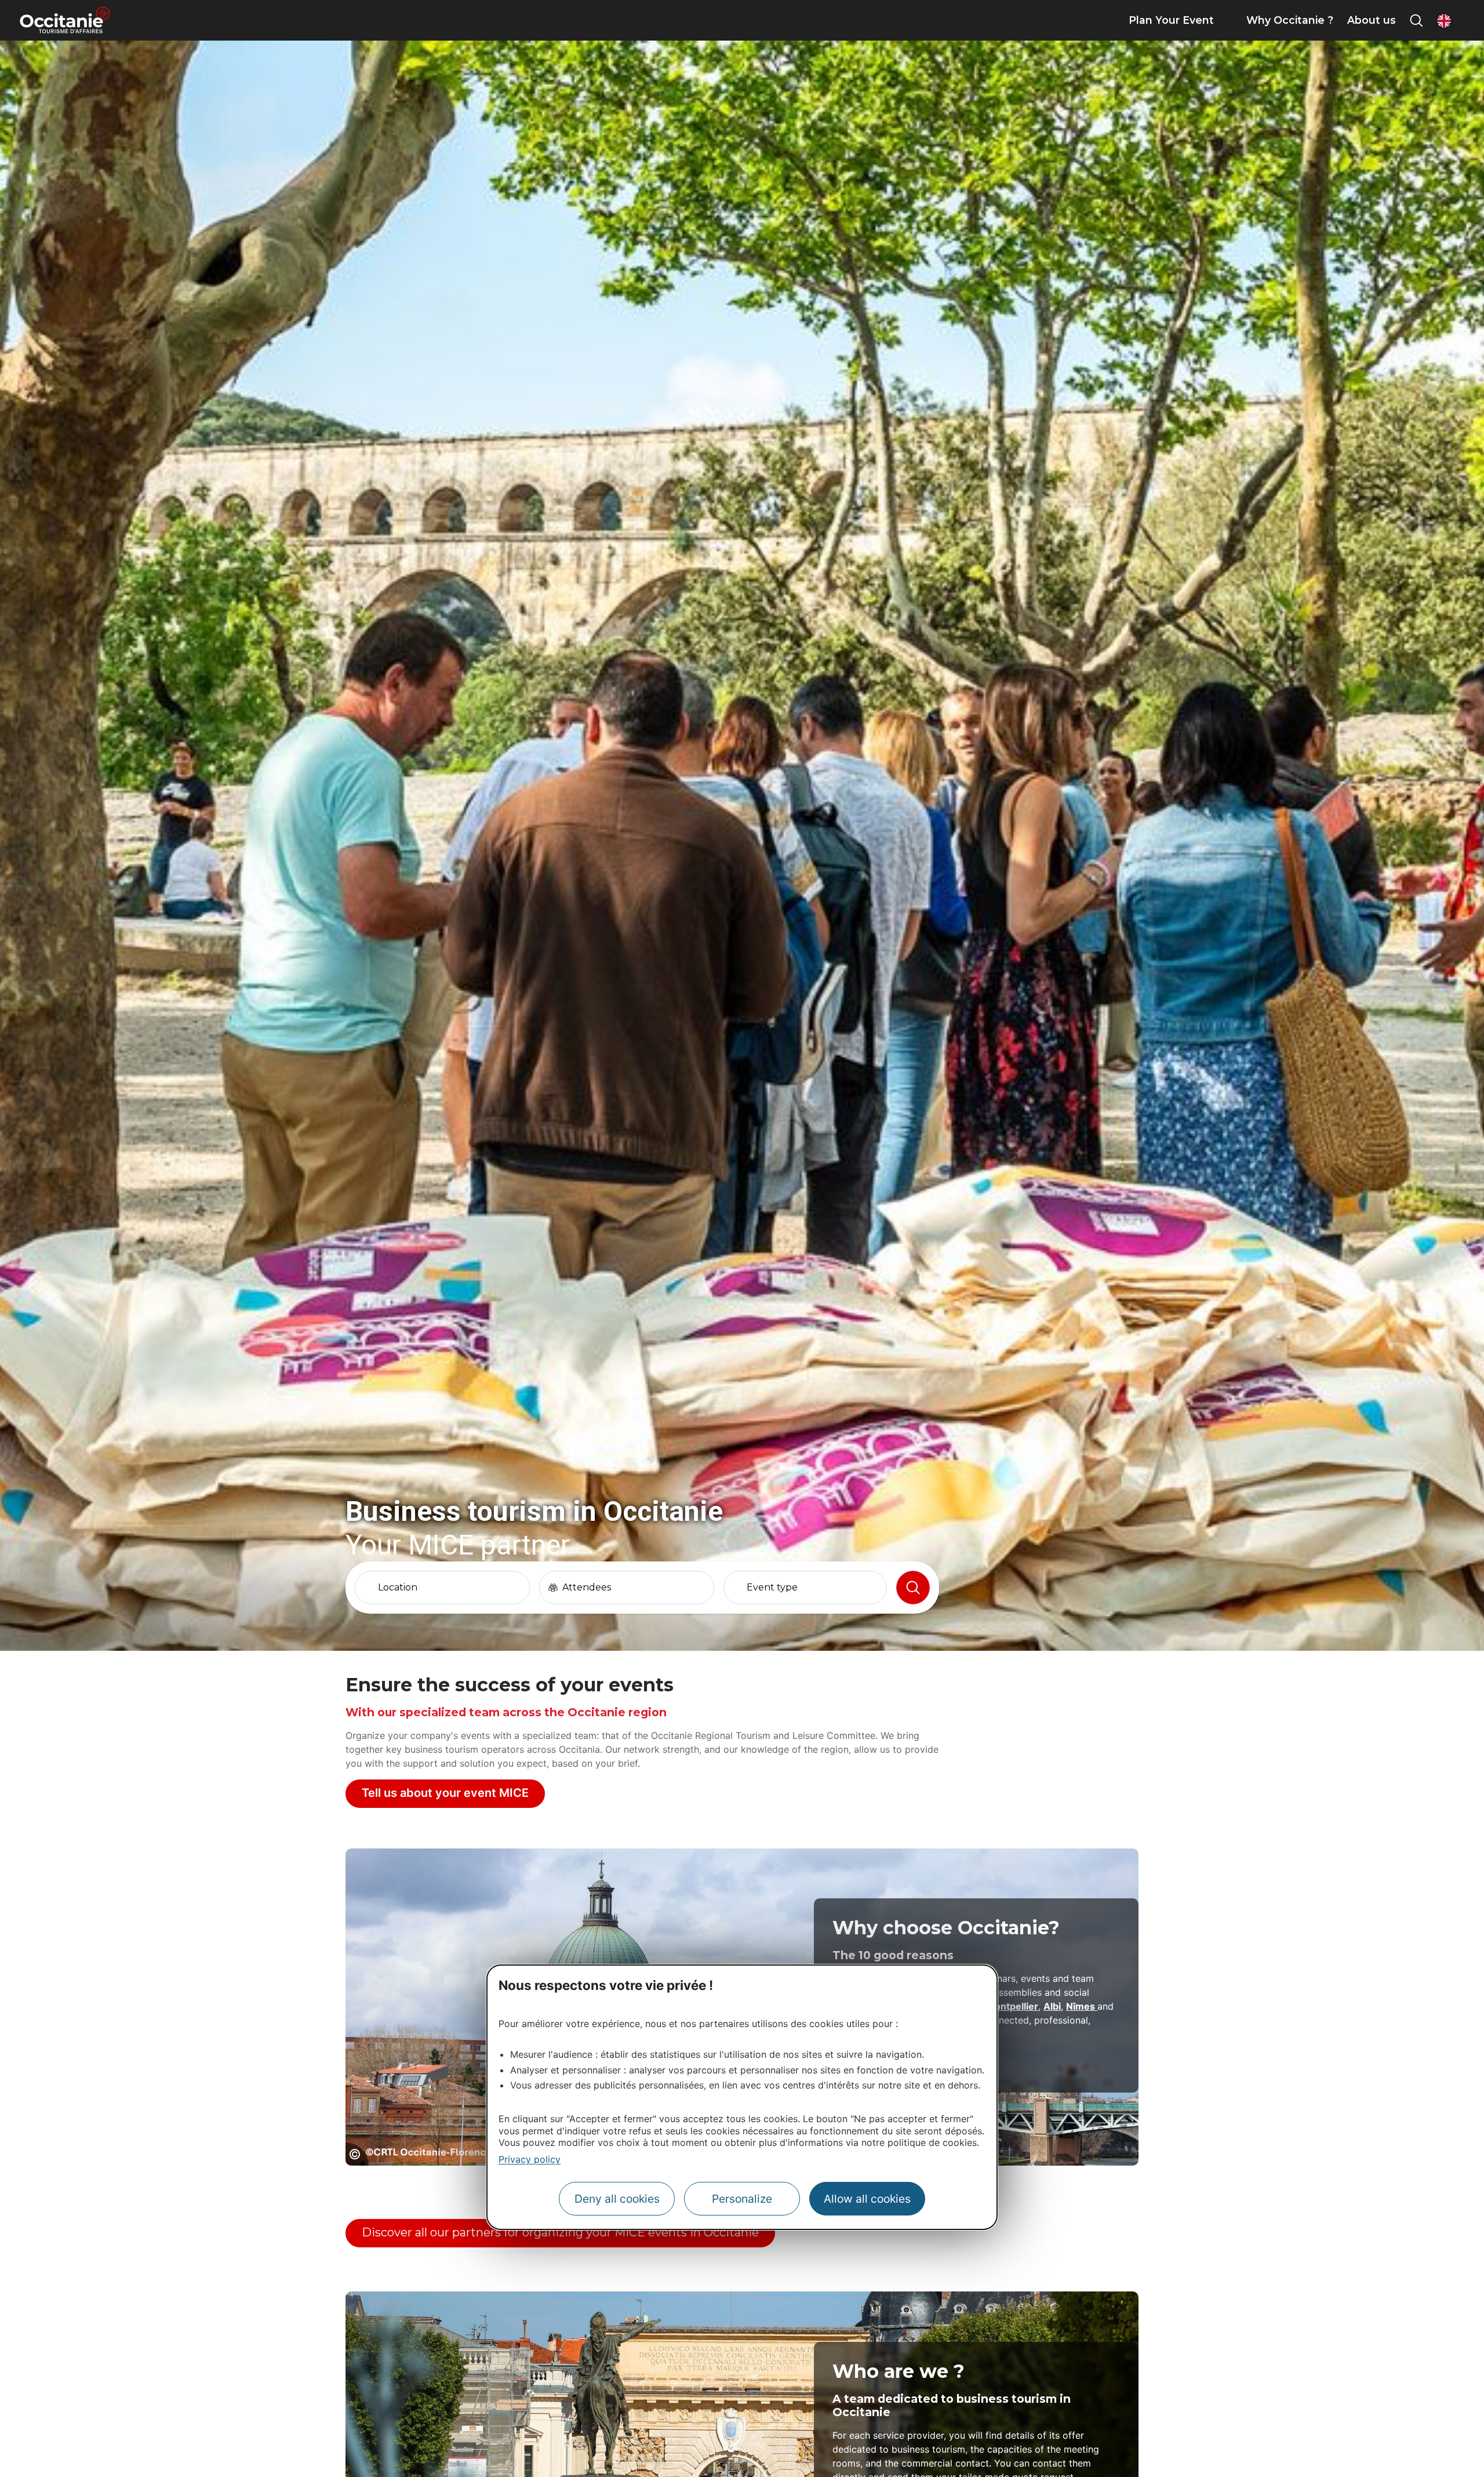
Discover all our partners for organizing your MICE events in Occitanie (560, 2232)
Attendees (587, 1588)
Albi (1052, 2006)
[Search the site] (1416, 20)
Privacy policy (530, 2159)
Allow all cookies (867, 2199)
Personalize (742, 2199)
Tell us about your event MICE (445, 1793)
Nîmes (1082, 2006)
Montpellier (1012, 2006)
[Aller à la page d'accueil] (65, 20)
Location (398, 1588)
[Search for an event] (913, 1588)
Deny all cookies (617, 2199)
